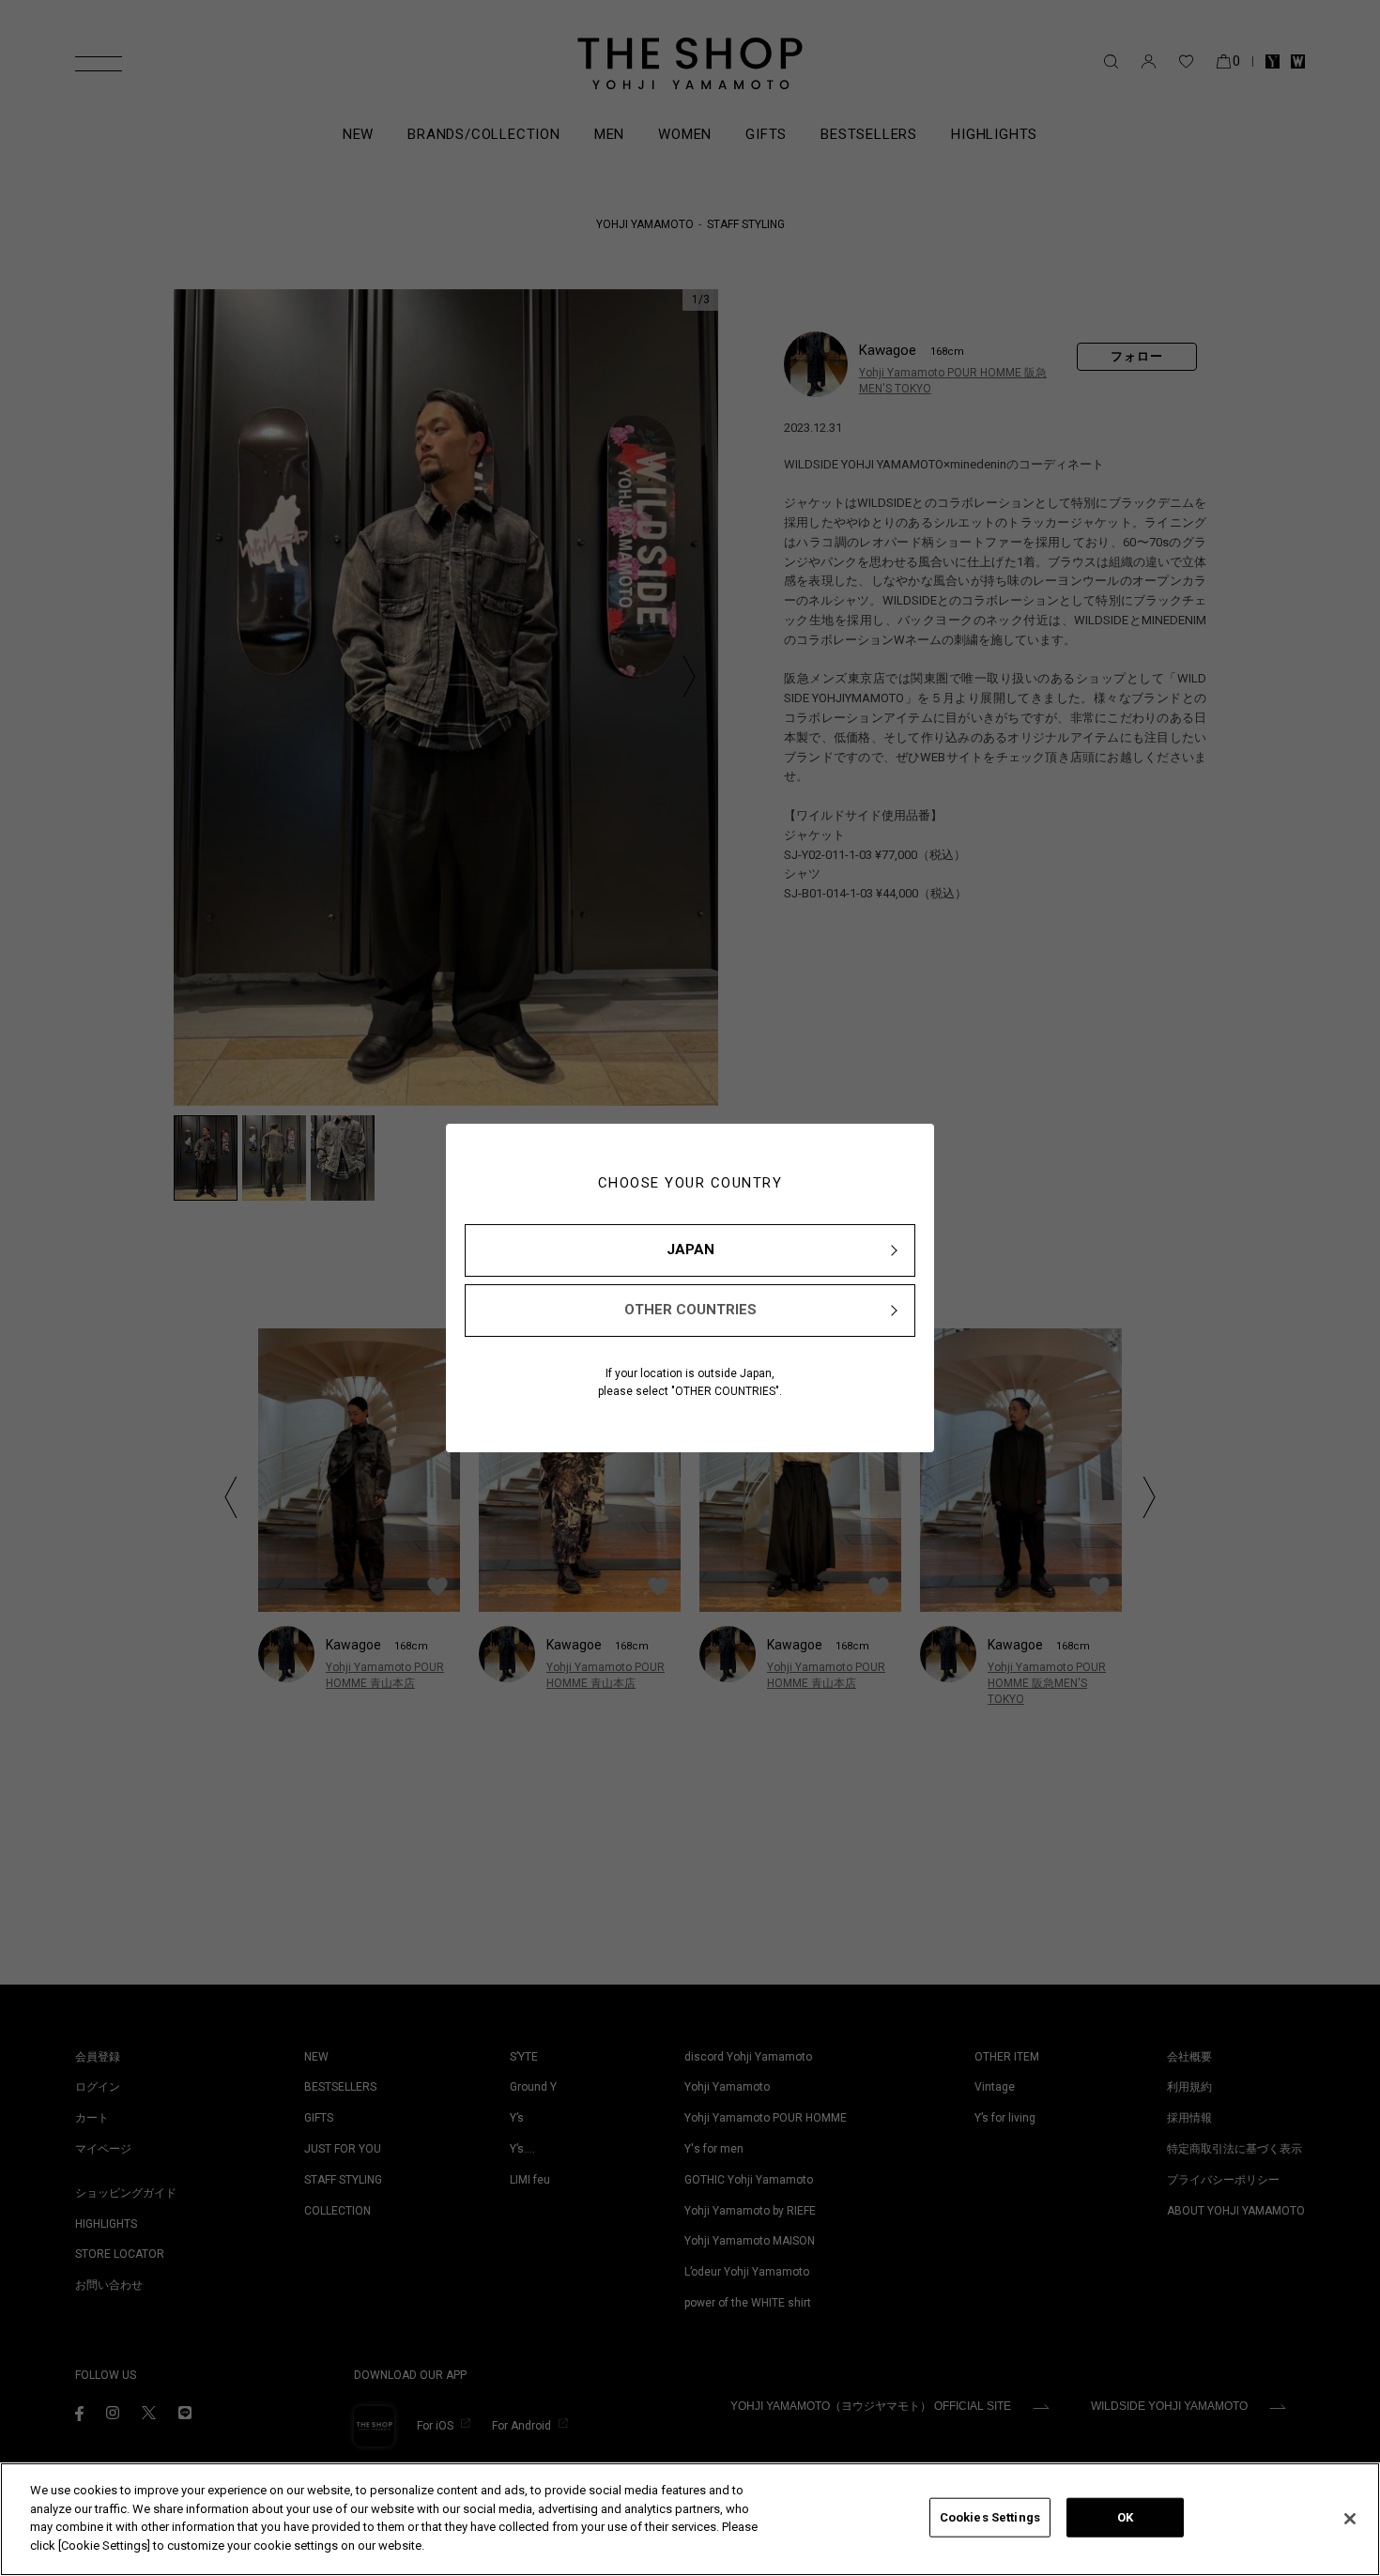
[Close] (1350, 2519)
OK (1125, 2517)
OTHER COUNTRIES (690, 1310)
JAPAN (690, 1250)
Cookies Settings (990, 2517)
